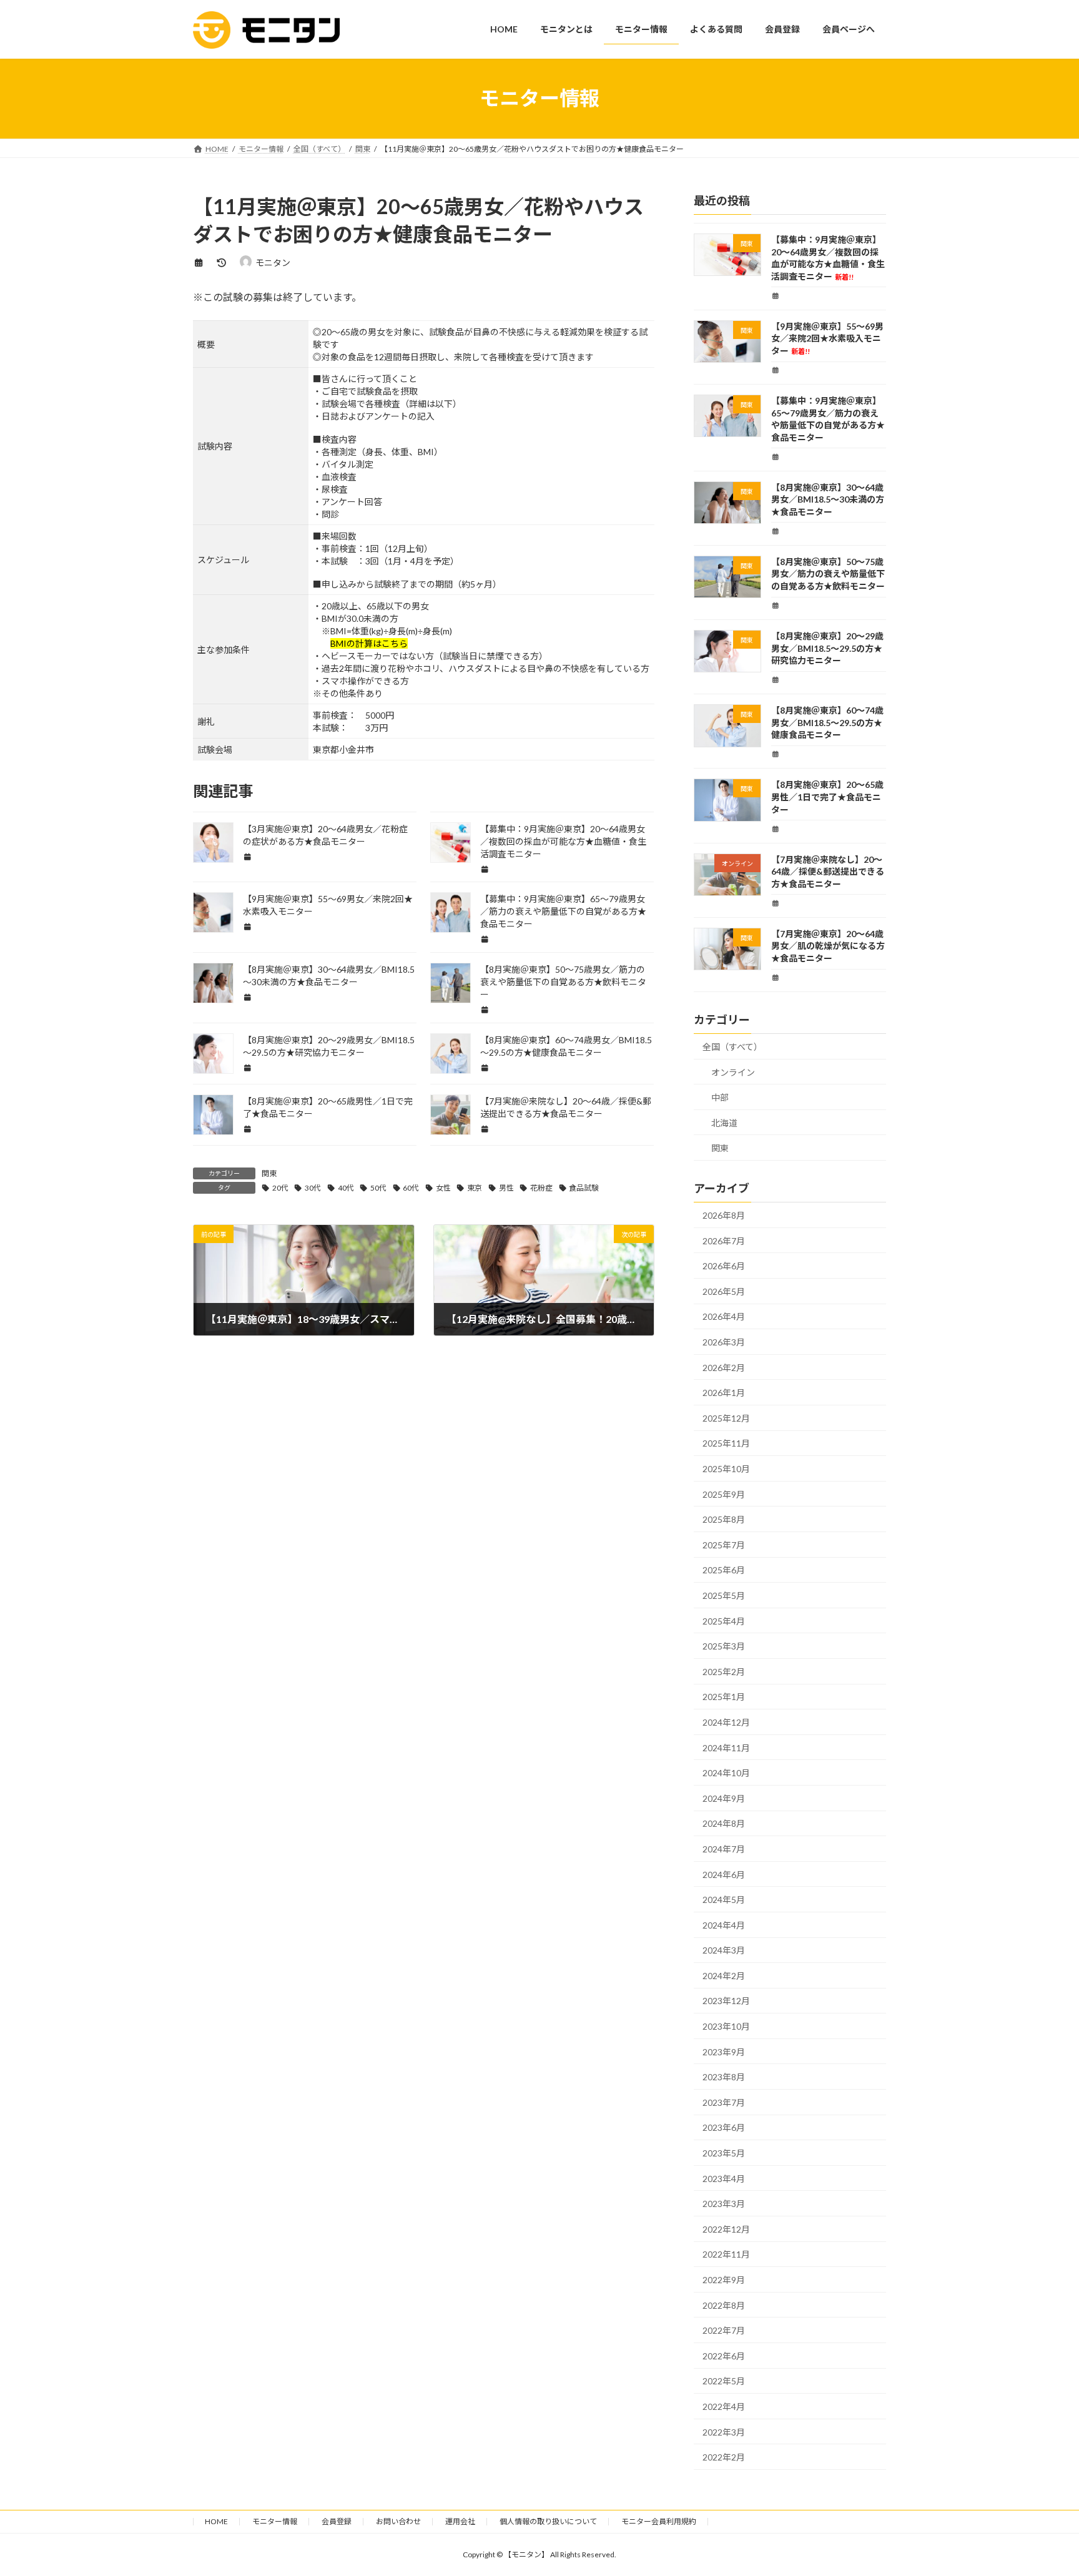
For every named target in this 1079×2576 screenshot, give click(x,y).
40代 (346, 1188)
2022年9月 (724, 2280)
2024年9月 (724, 1798)
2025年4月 (724, 1620)
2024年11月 (726, 1747)
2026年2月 (724, 1367)
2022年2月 (724, 2457)
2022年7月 (724, 2330)
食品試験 (584, 1188)
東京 (475, 1188)
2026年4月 (724, 1316)
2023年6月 (724, 2127)
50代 (378, 1188)
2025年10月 (726, 1469)
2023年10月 (726, 2026)
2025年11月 (726, 1443)
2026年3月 (724, 1342)
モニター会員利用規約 (659, 2521)
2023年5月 (724, 2153)
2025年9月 (724, 1494)
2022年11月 (726, 2254)
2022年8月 (724, 2305)
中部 (720, 1097)
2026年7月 (724, 1240)
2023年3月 (724, 2204)
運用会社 (460, 2521)
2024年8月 (724, 1823)
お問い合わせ (398, 2521)
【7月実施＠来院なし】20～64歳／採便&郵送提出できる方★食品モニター (828, 871)
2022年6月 (724, 2355)
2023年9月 (724, 2051)
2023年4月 (724, 2178)
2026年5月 (724, 1291)
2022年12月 (726, 2229)
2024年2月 (724, 1975)
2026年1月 (724, 1393)
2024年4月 (724, 1925)
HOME (216, 2521)
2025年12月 (726, 1418)
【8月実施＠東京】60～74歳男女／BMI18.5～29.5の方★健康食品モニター (827, 722)
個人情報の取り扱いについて (548, 2521)
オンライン (733, 1072)
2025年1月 (724, 1697)
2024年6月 (724, 1874)
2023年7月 (724, 2102)
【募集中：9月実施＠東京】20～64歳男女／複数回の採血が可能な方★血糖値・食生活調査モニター (563, 841)
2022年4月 (724, 2406)
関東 (269, 1173)
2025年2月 (724, 1671)
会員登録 (337, 2521)
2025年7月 (724, 1544)
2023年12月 (726, 2001)
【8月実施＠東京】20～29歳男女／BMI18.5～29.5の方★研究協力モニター (827, 648)
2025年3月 (724, 1646)
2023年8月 (724, 2077)
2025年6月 (724, 1570)
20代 (280, 1188)
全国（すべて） (732, 1047)
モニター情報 (275, 2521)
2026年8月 (724, 1215)
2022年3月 (724, 2431)
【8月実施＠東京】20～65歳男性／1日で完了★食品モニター (827, 797)
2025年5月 (724, 1595)
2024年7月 (724, 1849)
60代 (411, 1188)
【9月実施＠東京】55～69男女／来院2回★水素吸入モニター (827, 338)
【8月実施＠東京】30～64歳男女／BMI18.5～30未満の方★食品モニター (828, 499)
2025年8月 (724, 1519)
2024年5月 (724, 1900)
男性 (506, 1188)
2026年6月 (724, 1266)
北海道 (724, 1122)
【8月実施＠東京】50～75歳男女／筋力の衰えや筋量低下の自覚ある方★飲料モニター (563, 982)
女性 (443, 1188)
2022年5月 (724, 2381)
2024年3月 (724, 1950)
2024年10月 (726, 1773)
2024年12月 (726, 1722)
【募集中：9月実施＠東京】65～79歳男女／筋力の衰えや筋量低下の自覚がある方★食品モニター (563, 911)
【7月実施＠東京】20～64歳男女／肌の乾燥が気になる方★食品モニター (828, 945)
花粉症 (541, 1188)
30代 (313, 1188)
